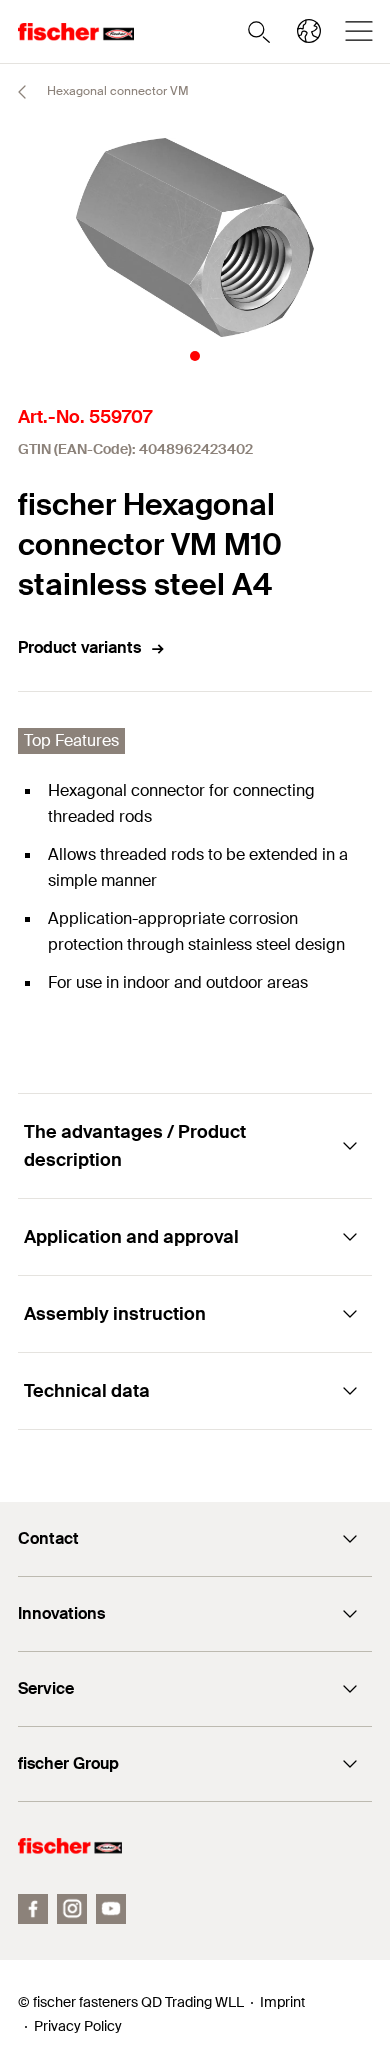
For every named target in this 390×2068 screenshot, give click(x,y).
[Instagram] (72, 1909)
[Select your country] (309, 31)
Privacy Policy (78, 2026)
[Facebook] (33, 1909)
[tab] (195, 356)
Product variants (79, 647)
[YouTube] (111, 1909)
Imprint (282, 2002)
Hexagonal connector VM (116, 91)
